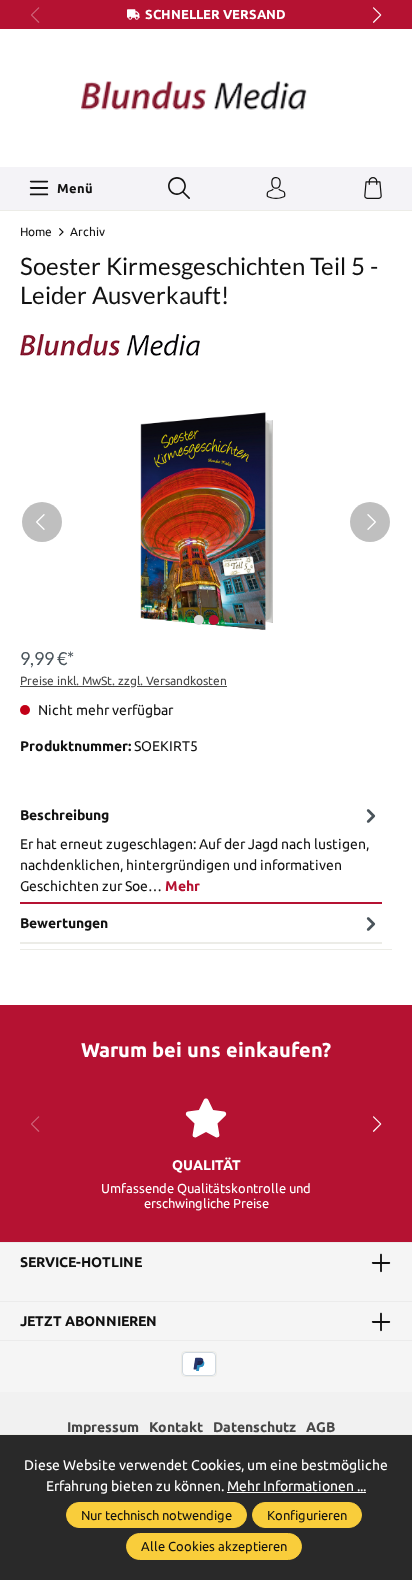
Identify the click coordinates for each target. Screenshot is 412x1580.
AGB (320, 1427)
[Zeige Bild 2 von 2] (213, 620)
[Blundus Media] (206, 345)
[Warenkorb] (373, 189)
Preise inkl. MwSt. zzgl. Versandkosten (123, 680)
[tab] (201, 851)
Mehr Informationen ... (296, 1486)
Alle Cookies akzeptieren (214, 1546)
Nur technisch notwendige (156, 1515)
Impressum (103, 1427)
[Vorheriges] (42, 522)
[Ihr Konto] (276, 189)
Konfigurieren (307, 1515)
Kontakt (176, 1427)
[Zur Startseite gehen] (206, 95)
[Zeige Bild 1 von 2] (198, 620)
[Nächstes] (370, 522)
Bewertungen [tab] (64, 923)
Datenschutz (254, 1427)
